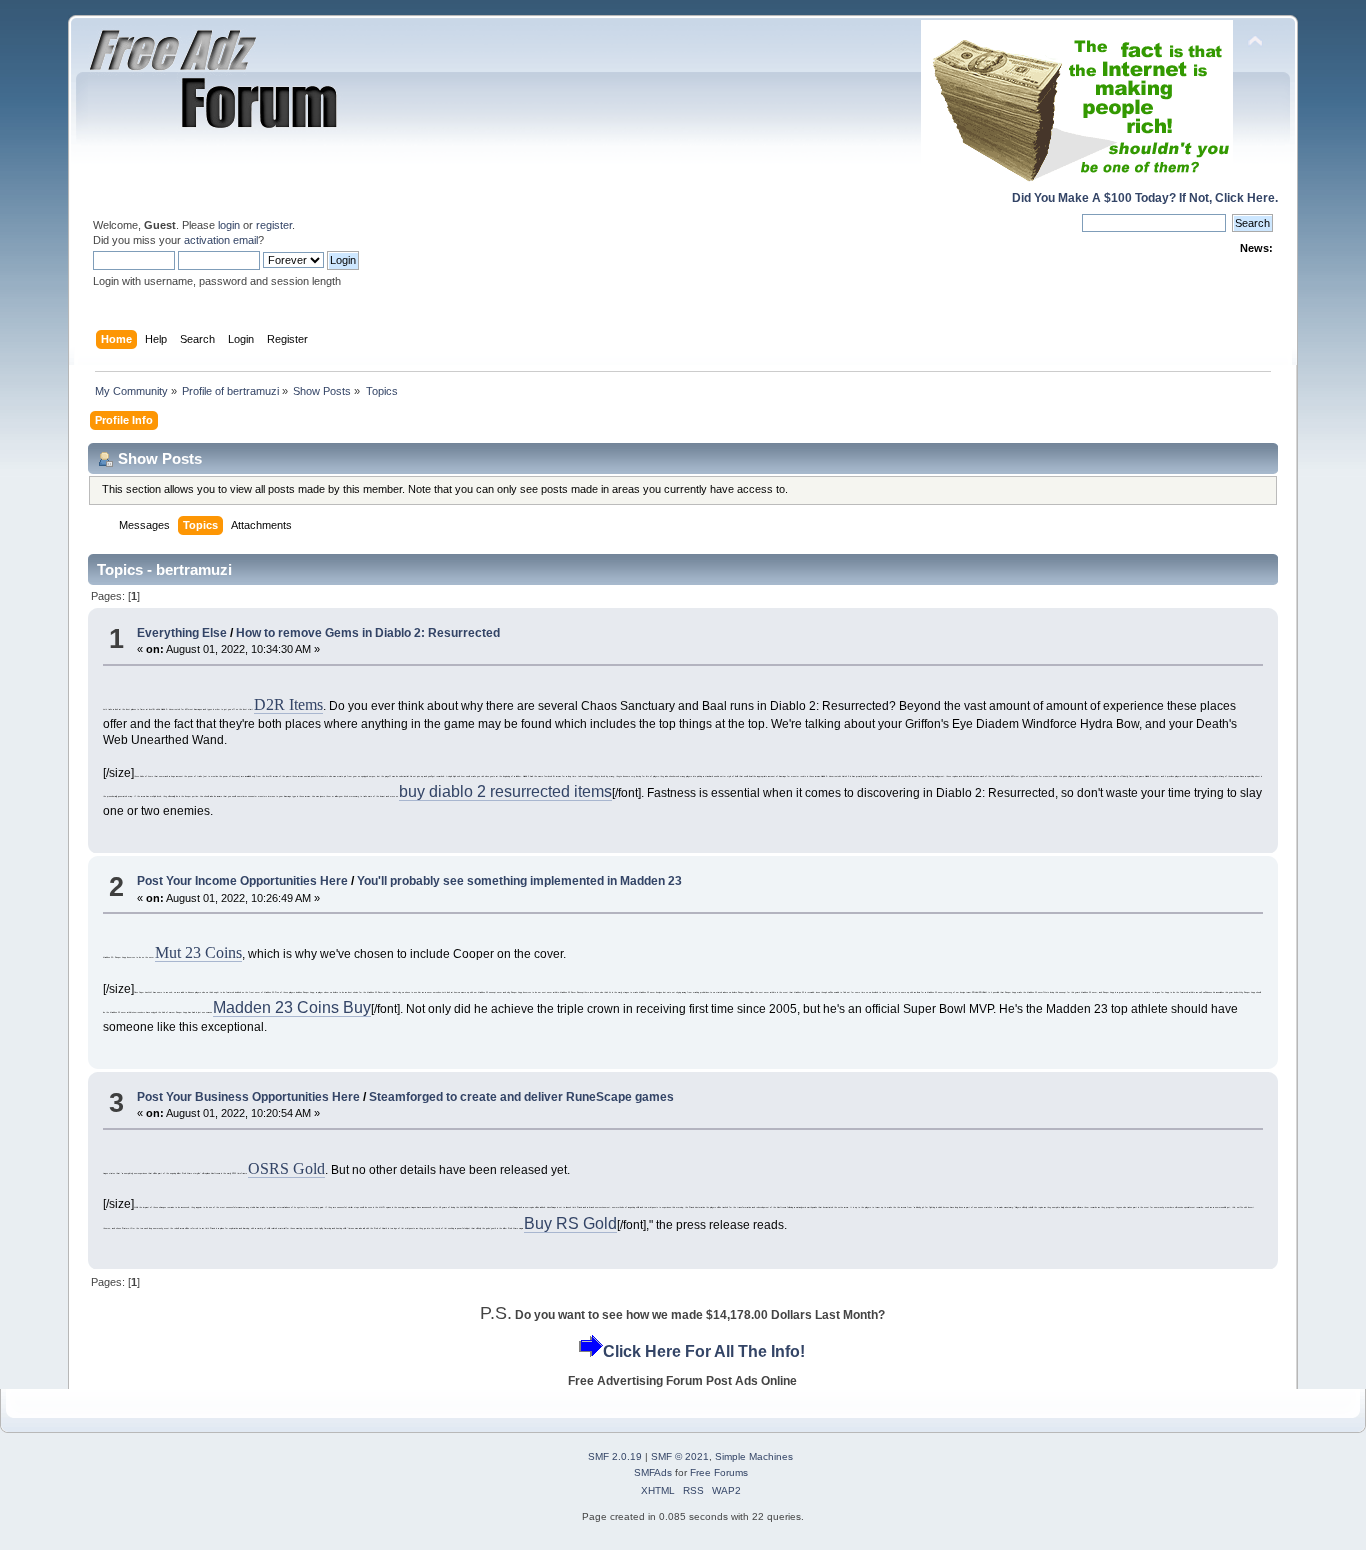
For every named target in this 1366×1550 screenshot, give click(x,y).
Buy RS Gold (570, 1223)
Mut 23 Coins (198, 952)
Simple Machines (754, 1456)
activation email (221, 240)
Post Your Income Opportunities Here (242, 881)
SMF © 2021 (680, 1456)
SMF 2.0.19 (615, 1456)
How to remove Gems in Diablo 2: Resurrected (368, 633)
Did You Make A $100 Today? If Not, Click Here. (1145, 198)
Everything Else (182, 633)
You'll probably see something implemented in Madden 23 (519, 881)
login (229, 225)
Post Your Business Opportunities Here (248, 1097)
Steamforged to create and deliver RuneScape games (521, 1097)
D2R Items (288, 704)
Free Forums (719, 1472)
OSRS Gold (286, 1168)
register (274, 225)
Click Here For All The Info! (704, 1351)
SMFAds (653, 1472)
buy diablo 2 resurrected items (505, 791)
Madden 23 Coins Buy (292, 1007)
